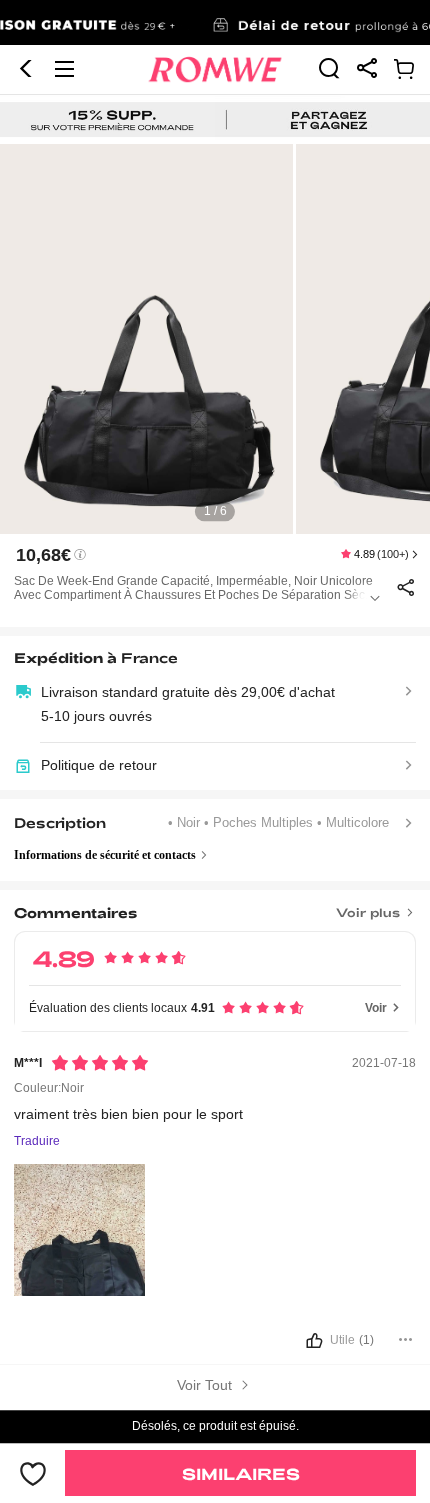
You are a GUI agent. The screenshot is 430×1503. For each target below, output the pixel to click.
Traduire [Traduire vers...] (37, 1141)
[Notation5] (100, 1063)
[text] (215, 339)
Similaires (241, 1473)
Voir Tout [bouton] (206, 1385)
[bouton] (215, 1343)
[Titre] (215, 906)
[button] (26, 69)
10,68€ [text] (43, 555)
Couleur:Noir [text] (49, 1088)
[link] (215, 23)
